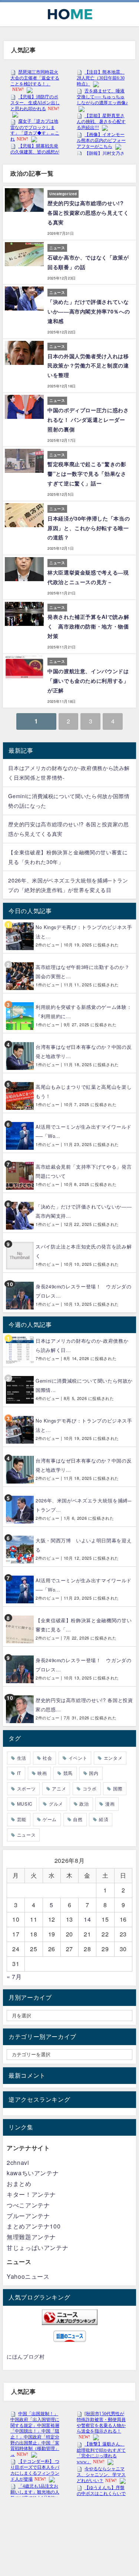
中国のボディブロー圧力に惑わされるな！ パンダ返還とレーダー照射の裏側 (88, 420)
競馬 (68, 1773)
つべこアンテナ (28, 2205)
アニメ (59, 1788)
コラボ (90, 1788)
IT (19, 1773)
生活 (22, 1758)
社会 (47, 1758)
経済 (104, 1819)
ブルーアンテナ (28, 2216)
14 (87, 1919)
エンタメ (113, 1758)
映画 (42, 1773)
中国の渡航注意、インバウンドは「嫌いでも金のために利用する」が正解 (88, 681)
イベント (78, 1758)
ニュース (27, 1835)
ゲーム (50, 1819)
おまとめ (19, 2184)
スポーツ (27, 1788)
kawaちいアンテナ (33, 2173)
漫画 (110, 1804)
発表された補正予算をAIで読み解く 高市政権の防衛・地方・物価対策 (88, 626)
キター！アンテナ (31, 2194)
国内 (94, 1773)
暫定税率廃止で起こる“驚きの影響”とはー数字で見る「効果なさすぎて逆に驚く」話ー (87, 474)
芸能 (22, 1819)
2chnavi (18, 2163)
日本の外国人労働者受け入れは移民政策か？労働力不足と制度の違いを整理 (88, 366)
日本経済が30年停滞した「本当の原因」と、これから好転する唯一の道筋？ (89, 528)
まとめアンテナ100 (34, 2226)
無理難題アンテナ (31, 2237)
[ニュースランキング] (69, 2317)
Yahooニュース (28, 2276)
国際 (118, 1788)
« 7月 (14, 1977)
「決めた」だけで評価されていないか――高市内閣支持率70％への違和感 (89, 311)
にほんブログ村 (26, 2356)
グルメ (56, 1804)
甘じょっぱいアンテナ (37, 2248)
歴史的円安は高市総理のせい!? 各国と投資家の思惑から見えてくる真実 (88, 213)
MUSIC (25, 1804)
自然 (78, 1819)
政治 (84, 1804)
